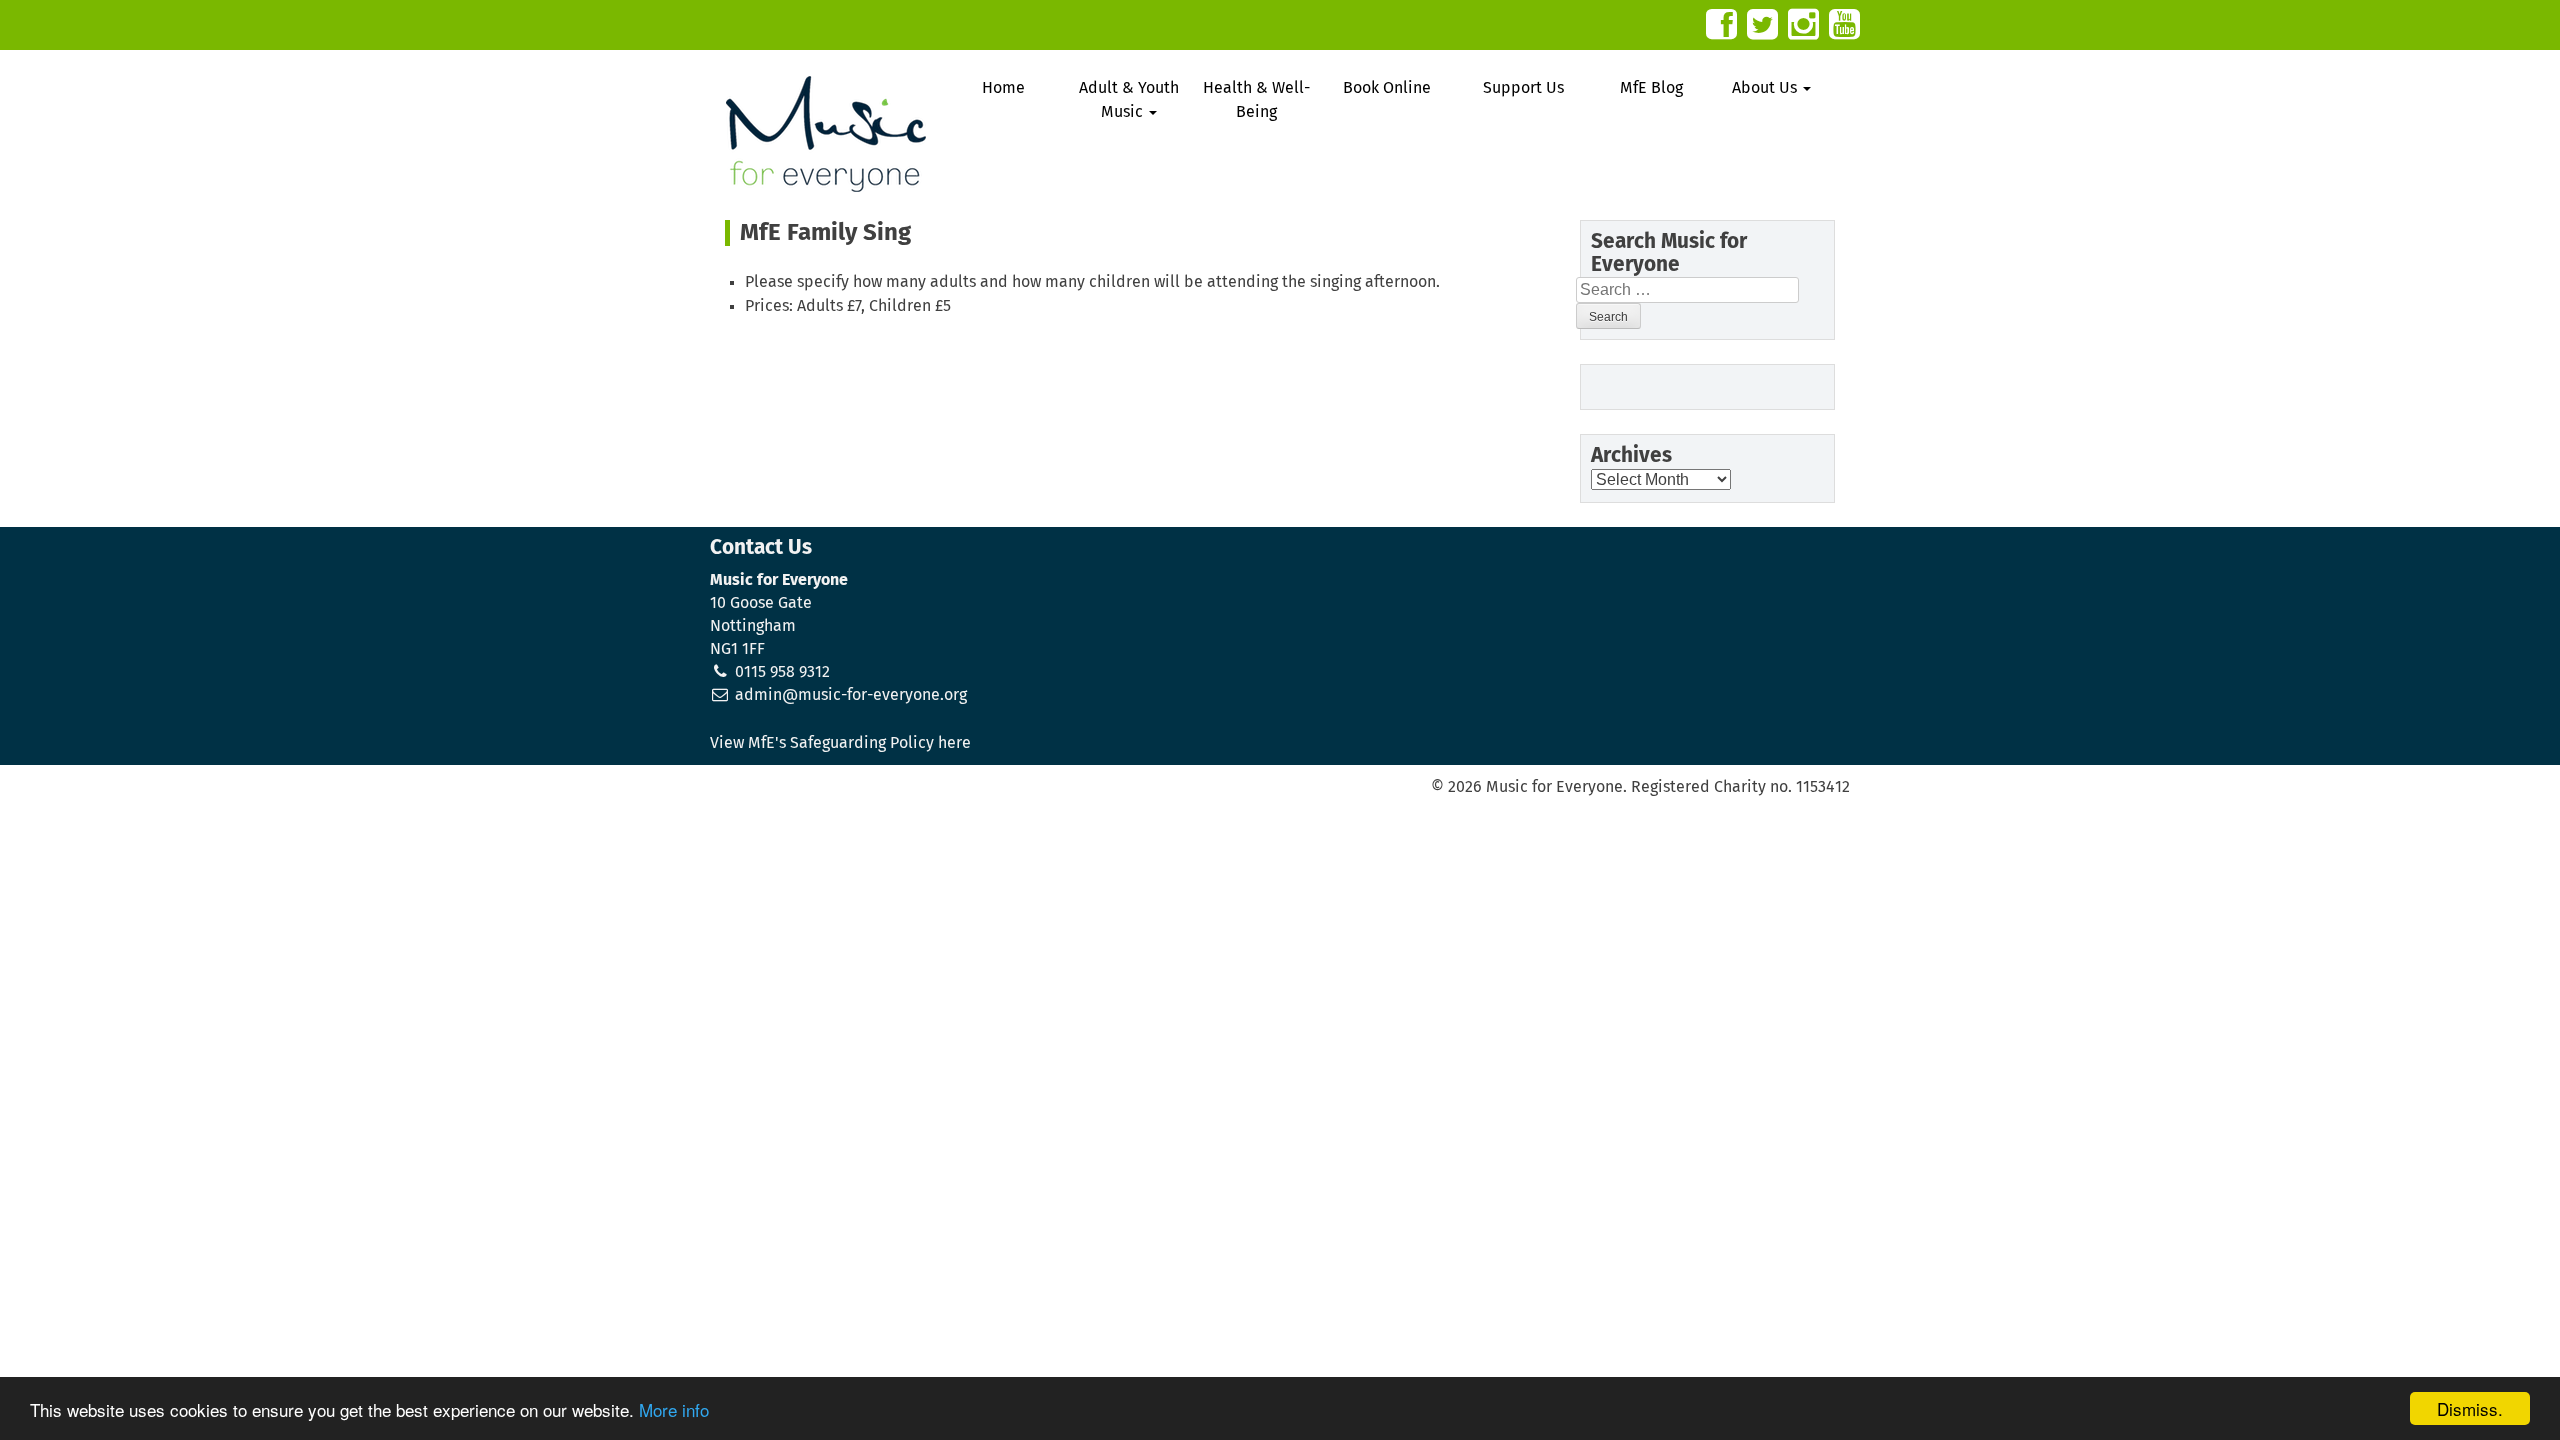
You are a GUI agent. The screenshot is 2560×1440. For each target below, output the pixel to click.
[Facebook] (1721, 24)
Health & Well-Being (1256, 100)
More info (674, 1409)
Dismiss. (2470, 1408)
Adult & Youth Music (1129, 100)
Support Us (1523, 88)
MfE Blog (1651, 88)
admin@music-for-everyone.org (851, 695)
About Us (1766, 88)
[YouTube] (1844, 24)
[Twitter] (1762, 24)
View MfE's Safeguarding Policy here (840, 743)
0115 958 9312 (782, 672)
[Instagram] (1803, 24)
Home (1003, 88)
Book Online (1387, 88)
